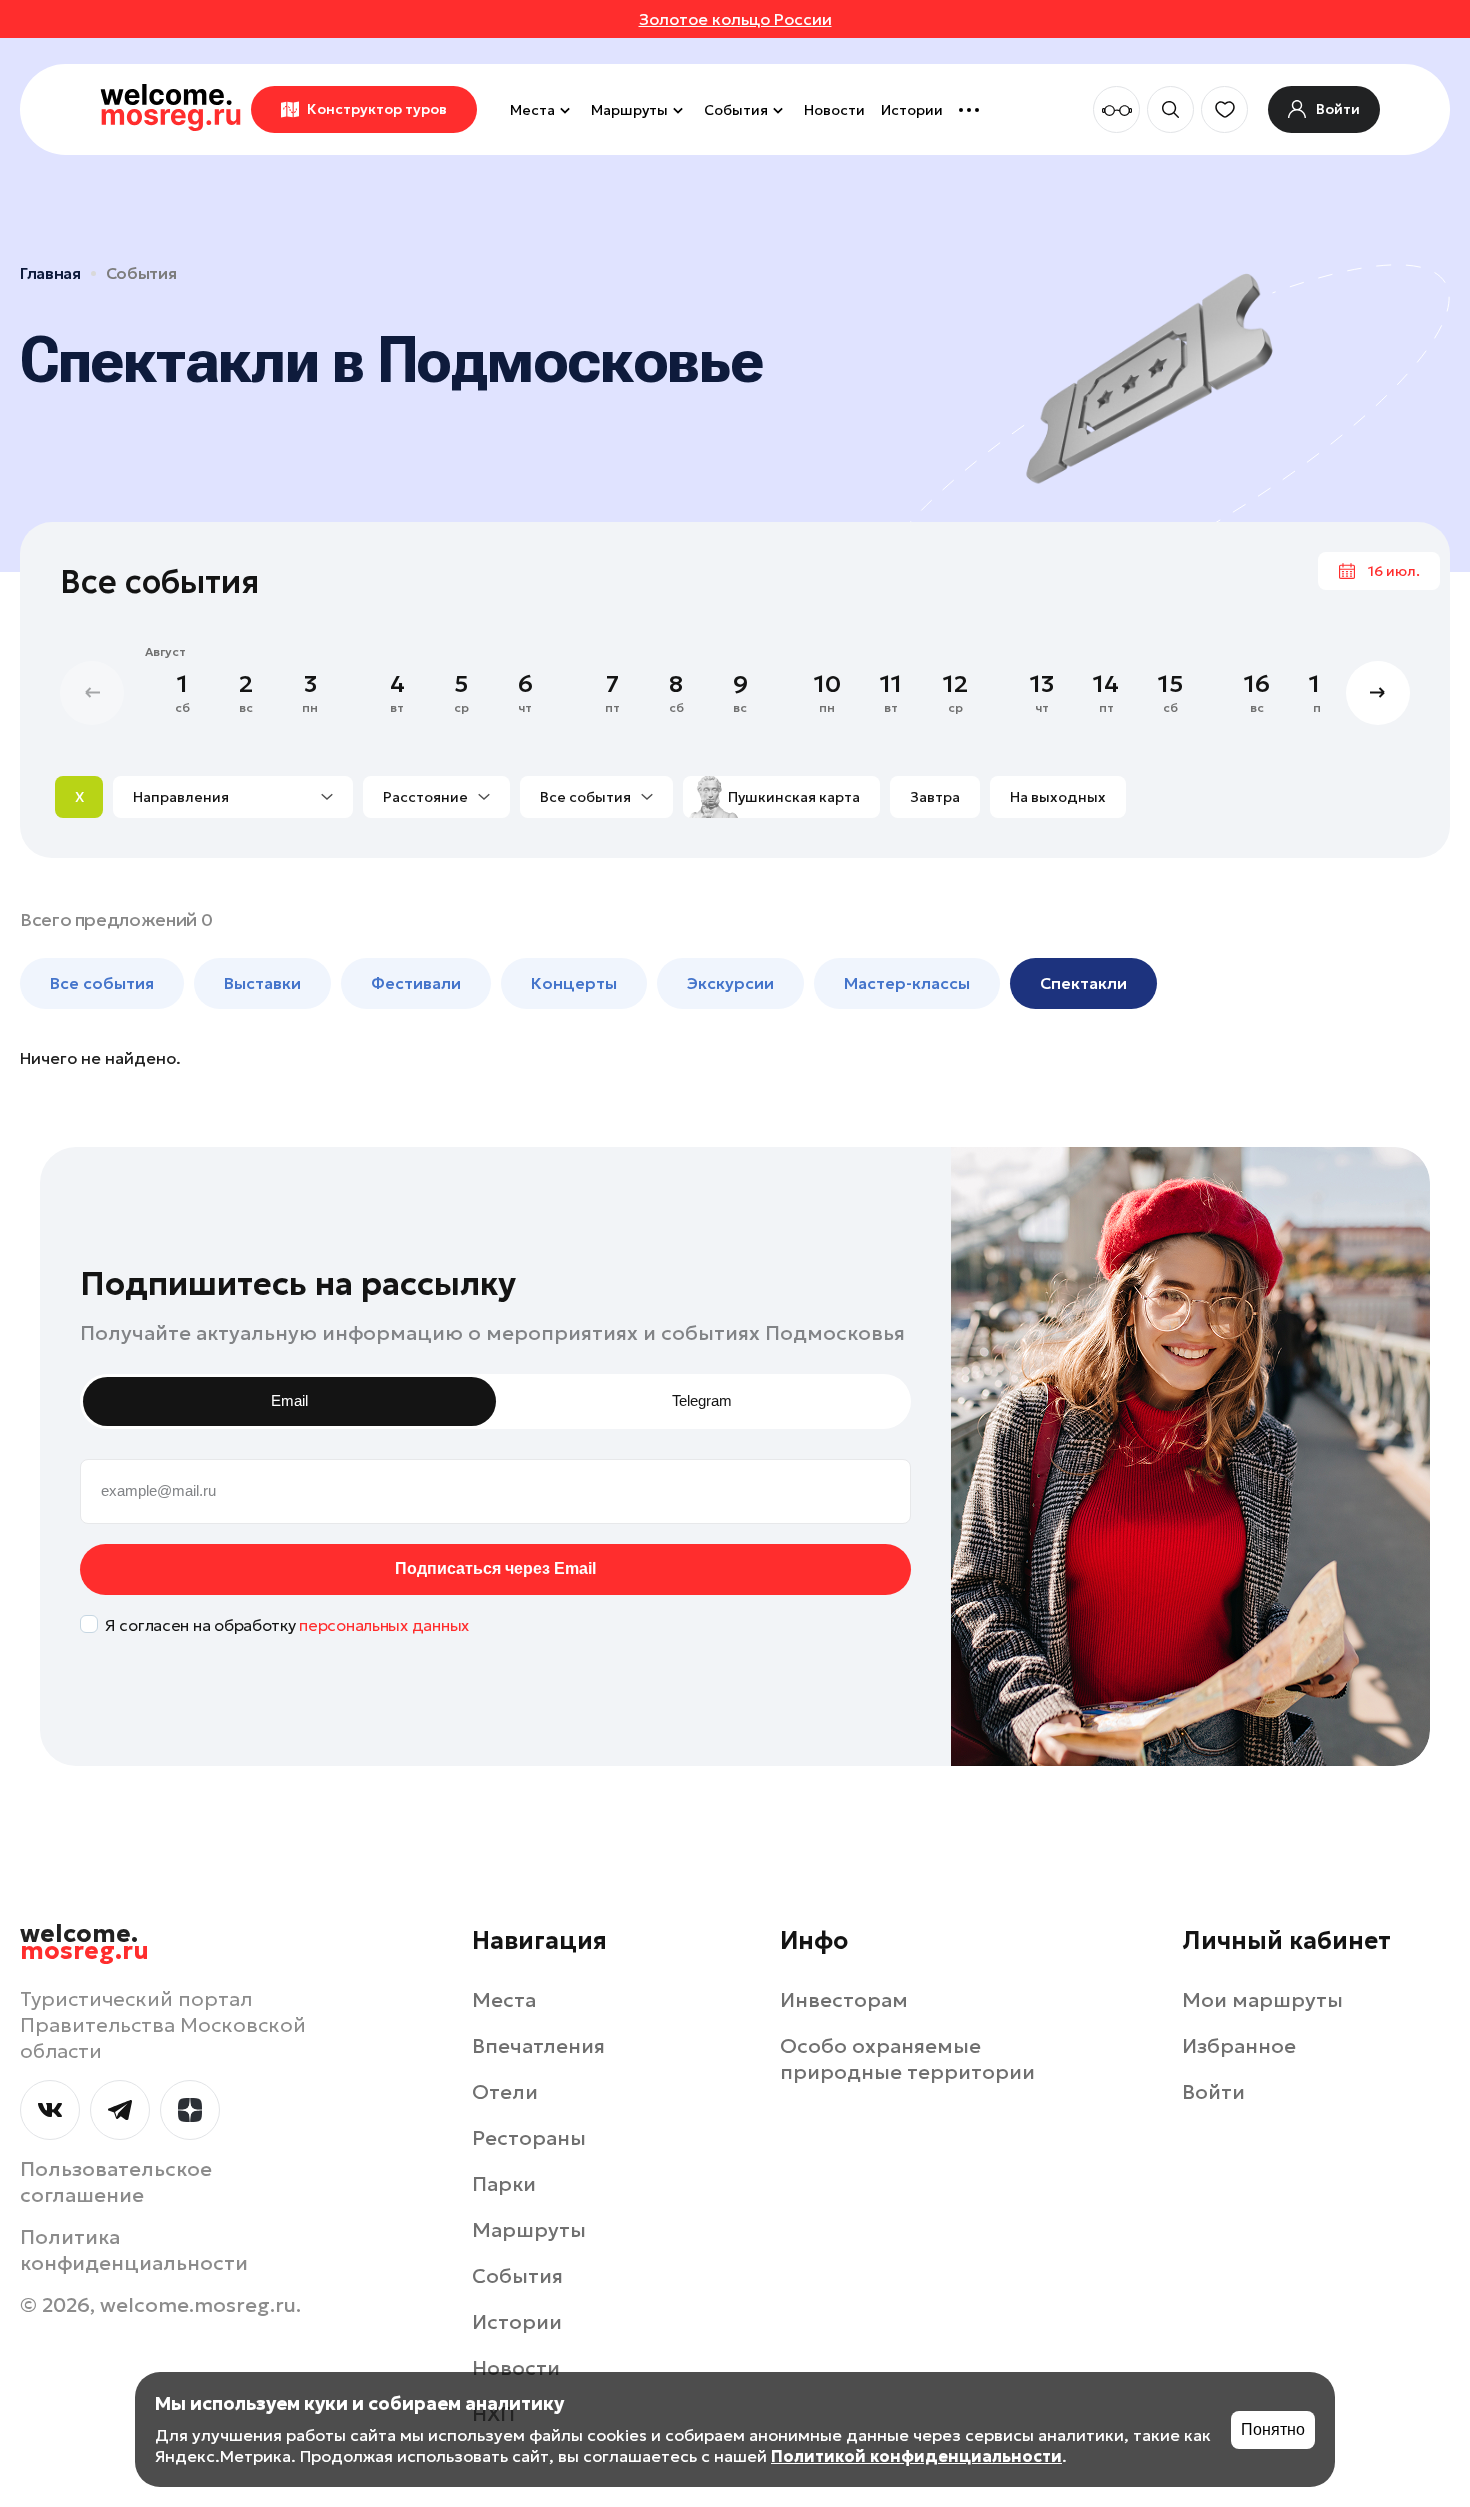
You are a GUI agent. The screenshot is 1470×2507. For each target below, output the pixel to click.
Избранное (1239, 2046)
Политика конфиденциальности (134, 2250)
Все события (585, 797)
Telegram (702, 1400)
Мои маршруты (1262, 2000)
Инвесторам (844, 2000)
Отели (505, 2092)
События (736, 110)
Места (532, 110)
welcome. (84, 1943)
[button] (1378, 693)
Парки (504, 2184)
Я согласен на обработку (287, 1625)
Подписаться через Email (495, 1568)
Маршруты (629, 110)
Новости (834, 110)
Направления (181, 797)
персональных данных (384, 1625)
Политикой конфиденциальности (916, 2456)
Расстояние (425, 797)
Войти (1213, 2092)
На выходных (1058, 797)
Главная (50, 273)
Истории (912, 110)
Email (289, 1400)
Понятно (1273, 2429)
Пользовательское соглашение (116, 2182)
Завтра (935, 797)
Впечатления (538, 2046)
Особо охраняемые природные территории (907, 2059)
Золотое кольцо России (735, 19)
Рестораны (529, 2138)
